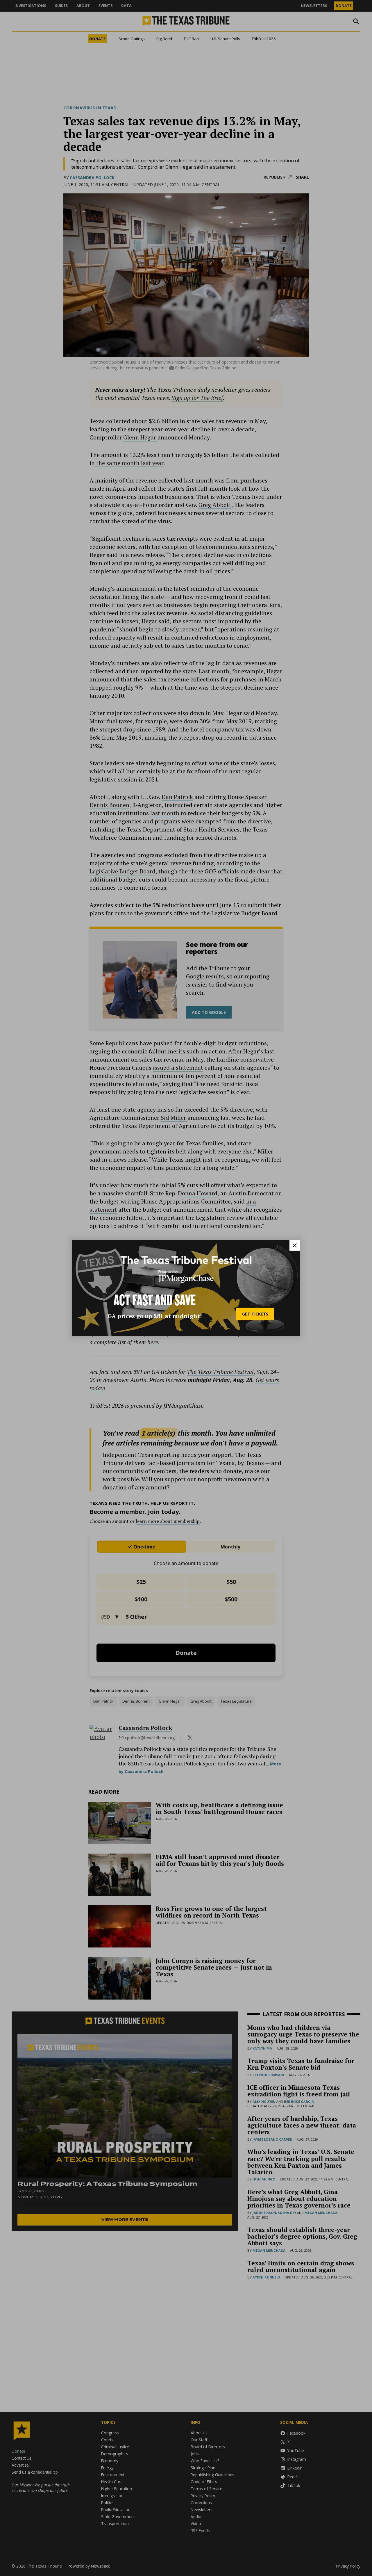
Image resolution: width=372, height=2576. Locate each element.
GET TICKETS (255, 1314)
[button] (186, 1288)
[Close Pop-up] (295, 1245)
